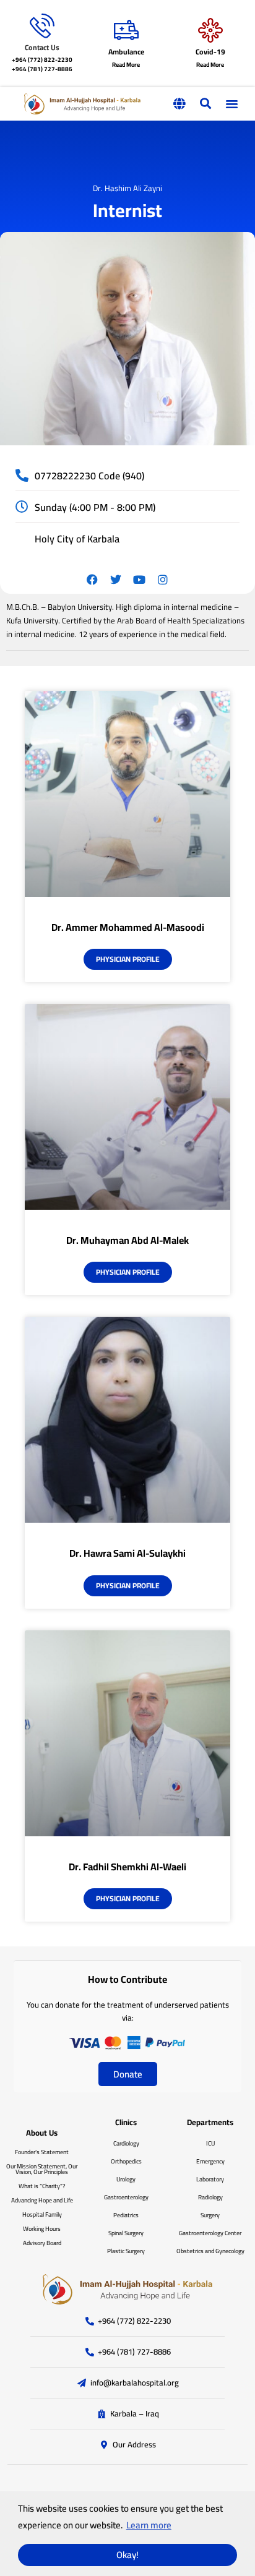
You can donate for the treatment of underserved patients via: (128, 2011)
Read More (126, 65)
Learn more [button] (149, 2525)
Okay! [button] (127, 2555)
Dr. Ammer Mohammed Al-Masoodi (128, 927)
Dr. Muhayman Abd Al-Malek (127, 1240)
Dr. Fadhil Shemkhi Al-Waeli (127, 1867)
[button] (179, 104)
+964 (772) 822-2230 (42, 60)
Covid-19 (210, 52)
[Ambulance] (126, 30)
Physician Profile (128, 959)
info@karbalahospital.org (135, 2383)
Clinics (126, 2122)
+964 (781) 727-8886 (42, 69)
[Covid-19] (210, 30)
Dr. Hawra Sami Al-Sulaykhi (127, 1553)
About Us (42, 2133)
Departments (210, 2122)
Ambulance (126, 52)
